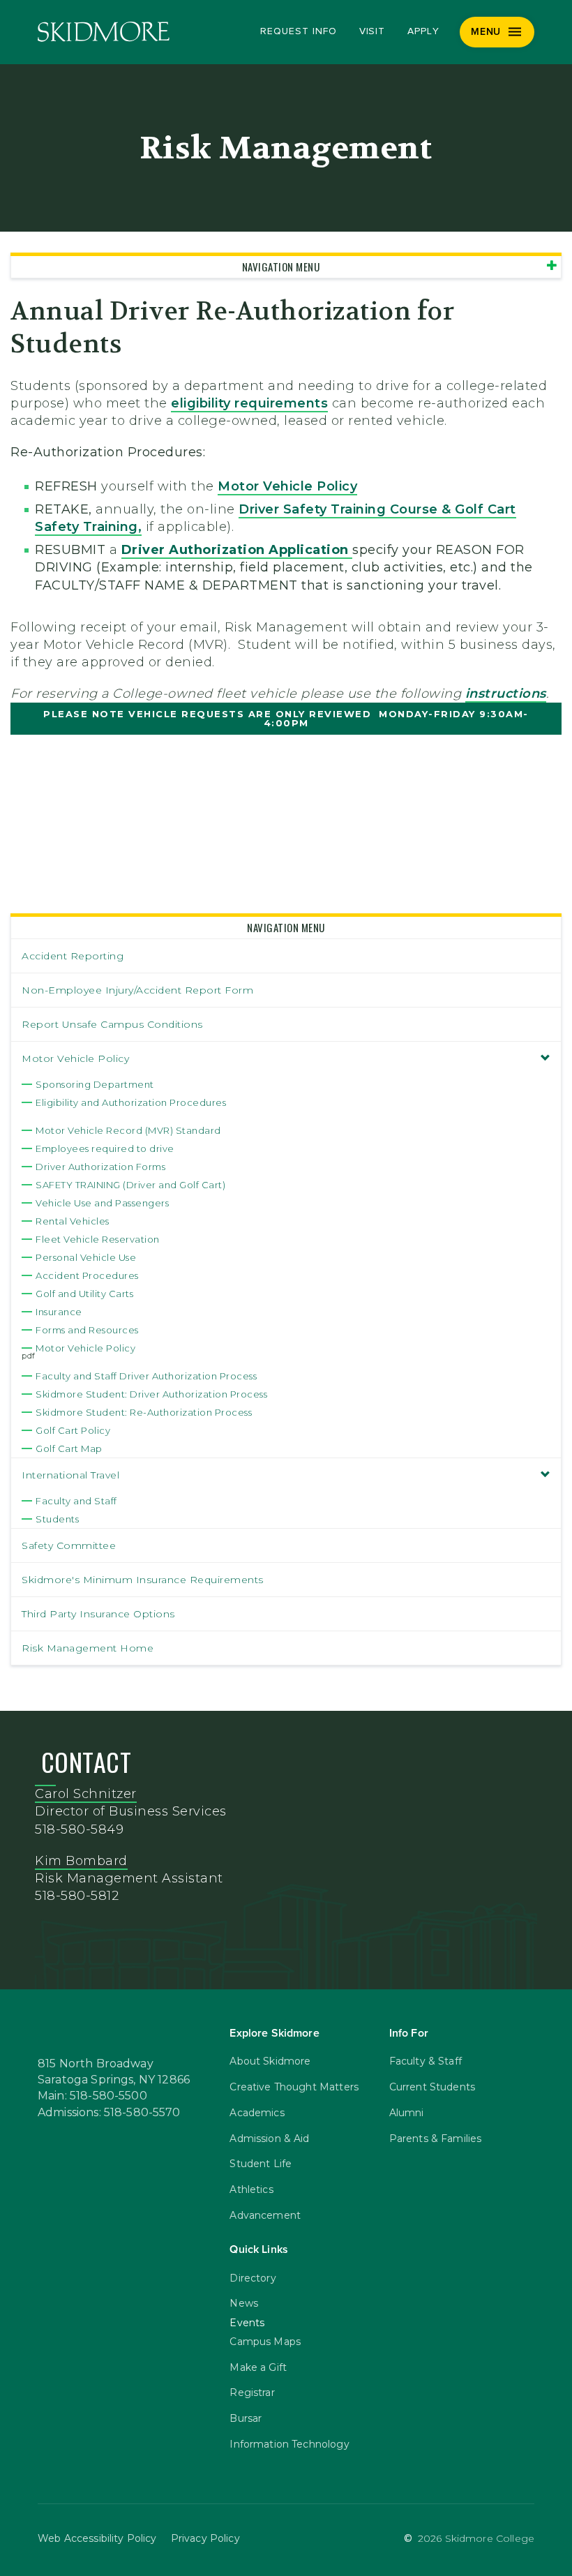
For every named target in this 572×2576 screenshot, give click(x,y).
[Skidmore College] (104, 32)
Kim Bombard (81, 1861)
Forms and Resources (87, 1330)
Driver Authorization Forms (100, 1167)
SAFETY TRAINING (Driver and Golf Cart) (130, 1185)
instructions (506, 694)
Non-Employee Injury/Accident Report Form (137, 990)
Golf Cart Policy (73, 1430)
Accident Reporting (73, 956)
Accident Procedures (87, 1275)
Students (57, 1519)
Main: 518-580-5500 (92, 2096)
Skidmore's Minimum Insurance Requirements (143, 1580)
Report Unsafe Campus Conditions (112, 1024)
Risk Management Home (88, 1648)
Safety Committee (69, 1545)
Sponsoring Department (95, 1084)
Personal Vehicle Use (86, 1257)
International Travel (70, 1475)
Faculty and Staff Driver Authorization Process (146, 1376)
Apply (423, 31)
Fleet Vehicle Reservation (98, 1239)
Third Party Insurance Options (98, 1614)
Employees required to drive (105, 1148)
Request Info (298, 31)
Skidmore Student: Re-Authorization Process (144, 1412)
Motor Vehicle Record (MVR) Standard (128, 1130)
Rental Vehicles (73, 1221)
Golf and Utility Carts (84, 1294)
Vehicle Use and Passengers (102, 1203)
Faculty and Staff (76, 1501)
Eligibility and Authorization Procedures (131, 1102)
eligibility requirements (249, 403)
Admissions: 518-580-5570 (109, 2113)
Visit (372, 31)
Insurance (59, 1312)
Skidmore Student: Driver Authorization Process (151, 1394)
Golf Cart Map (69, 1448)
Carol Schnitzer (86, 1794)
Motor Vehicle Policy (287, 486)
